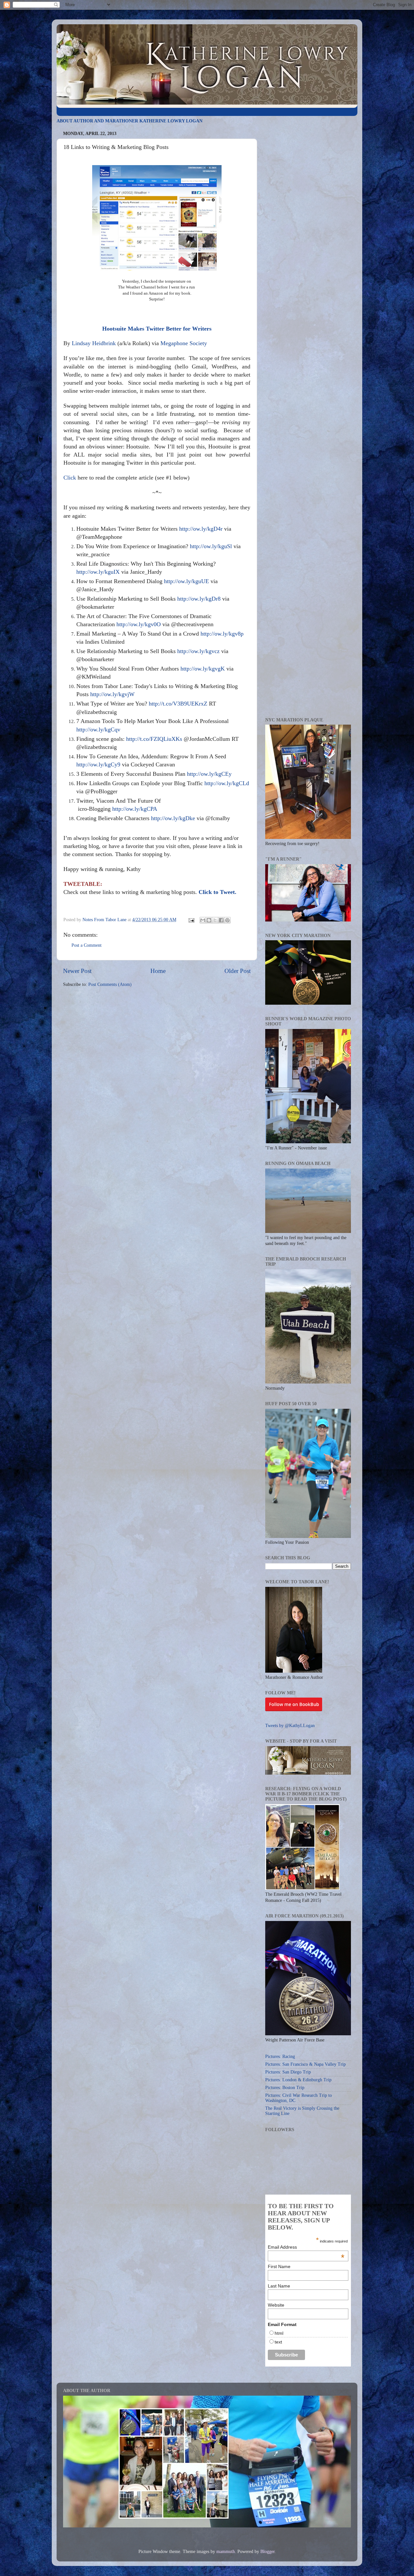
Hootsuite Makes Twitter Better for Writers (157, 329)
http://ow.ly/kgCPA (135, 809)
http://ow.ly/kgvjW (112, 694)
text (278, 2342)
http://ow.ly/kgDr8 (199, 599)
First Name (279, 2266)
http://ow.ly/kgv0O (139, 624)
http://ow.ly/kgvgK (203, 669)
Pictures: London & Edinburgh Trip (298, 2080)
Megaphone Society (184, 343)
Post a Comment (87, 945)
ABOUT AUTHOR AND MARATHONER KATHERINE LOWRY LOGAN (130, 121)
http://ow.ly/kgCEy (209, 774)
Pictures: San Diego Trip (288, 2072)
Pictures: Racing (280, 2056)
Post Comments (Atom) (110, 984)
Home (158, 971)
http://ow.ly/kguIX (98, 572)
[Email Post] (191, 920)
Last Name (279, 2286)
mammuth (226, 2552)
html (279, 2333)
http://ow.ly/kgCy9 (98, 764)
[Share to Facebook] (221, 920)
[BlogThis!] (209, 920)
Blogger (267, 2552)
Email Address (306, 2247)
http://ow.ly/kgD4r (201, 529)
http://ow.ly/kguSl (211, 546)
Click (70, 478)
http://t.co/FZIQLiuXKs (154, 739)
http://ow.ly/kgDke (173, 818)
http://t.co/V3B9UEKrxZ (178, 704)
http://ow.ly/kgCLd (227, 783)
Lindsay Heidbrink (94, 343)
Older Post (238, 971)
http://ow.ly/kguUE (186, 581)
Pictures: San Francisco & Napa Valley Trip (305, 2064)
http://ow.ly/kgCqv (98, 729)
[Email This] (203, 920)
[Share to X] (215, 920)
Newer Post (77, 971)
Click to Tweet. (218, 892)
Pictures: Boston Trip (285, 2088)
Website (276, 2305)
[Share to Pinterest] (227, 920)
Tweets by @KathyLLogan (290, 1726)
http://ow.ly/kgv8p (222, 634)
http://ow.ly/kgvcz (198, 651)
